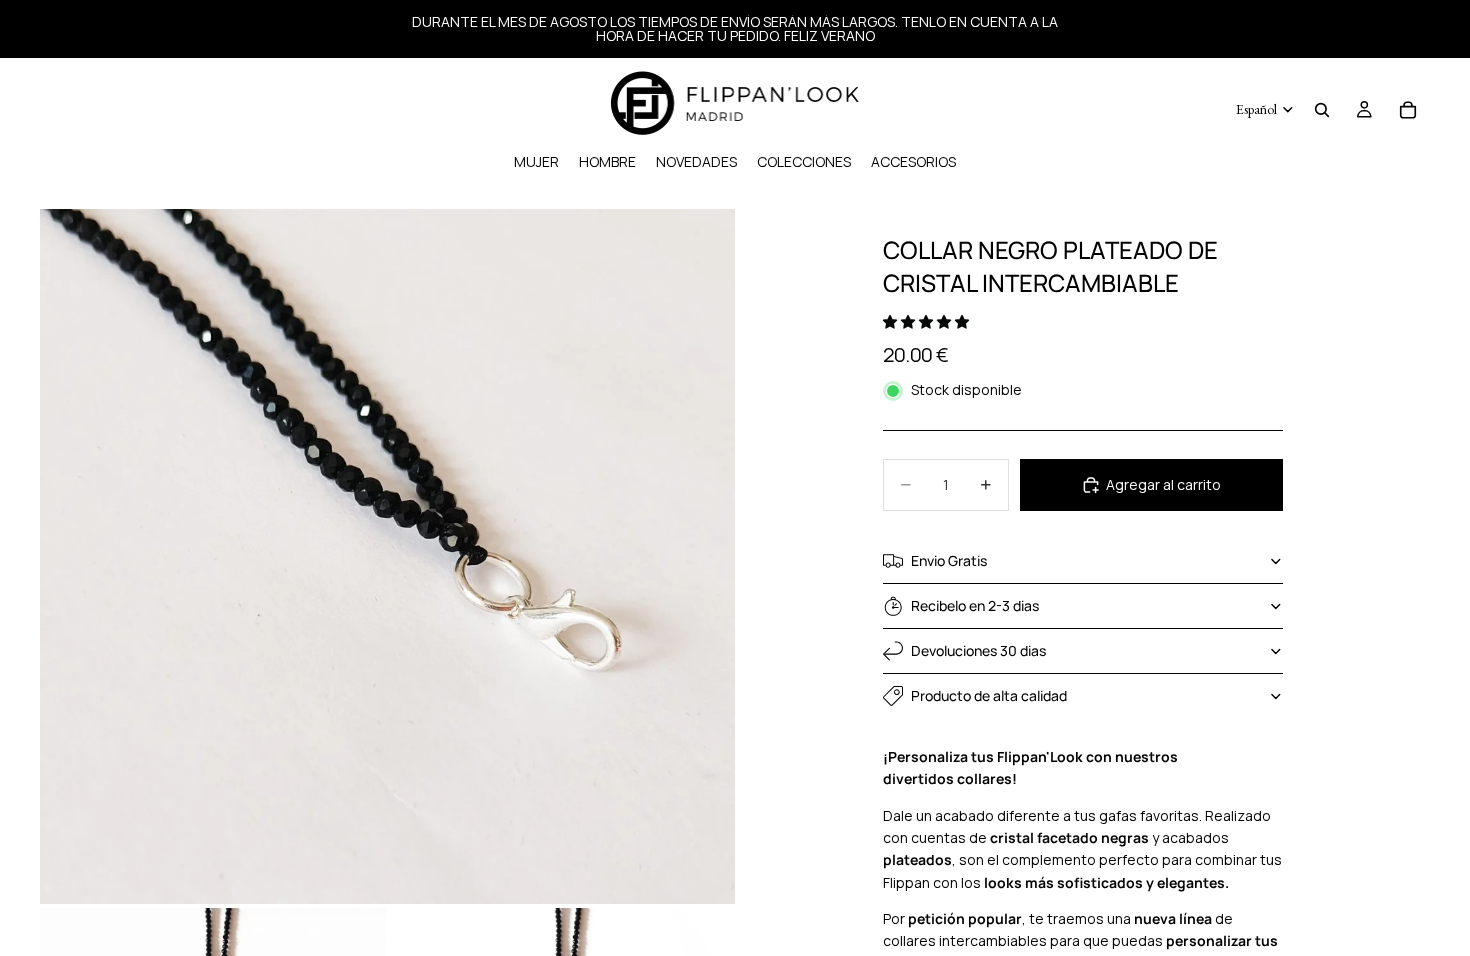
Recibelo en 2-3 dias (975, 605)
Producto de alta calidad (989, 695)
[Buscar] (1322, 110)
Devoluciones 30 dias (978, 650)
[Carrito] (1408, 110)
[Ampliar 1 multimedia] (387, 556)
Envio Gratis (949, 560)
